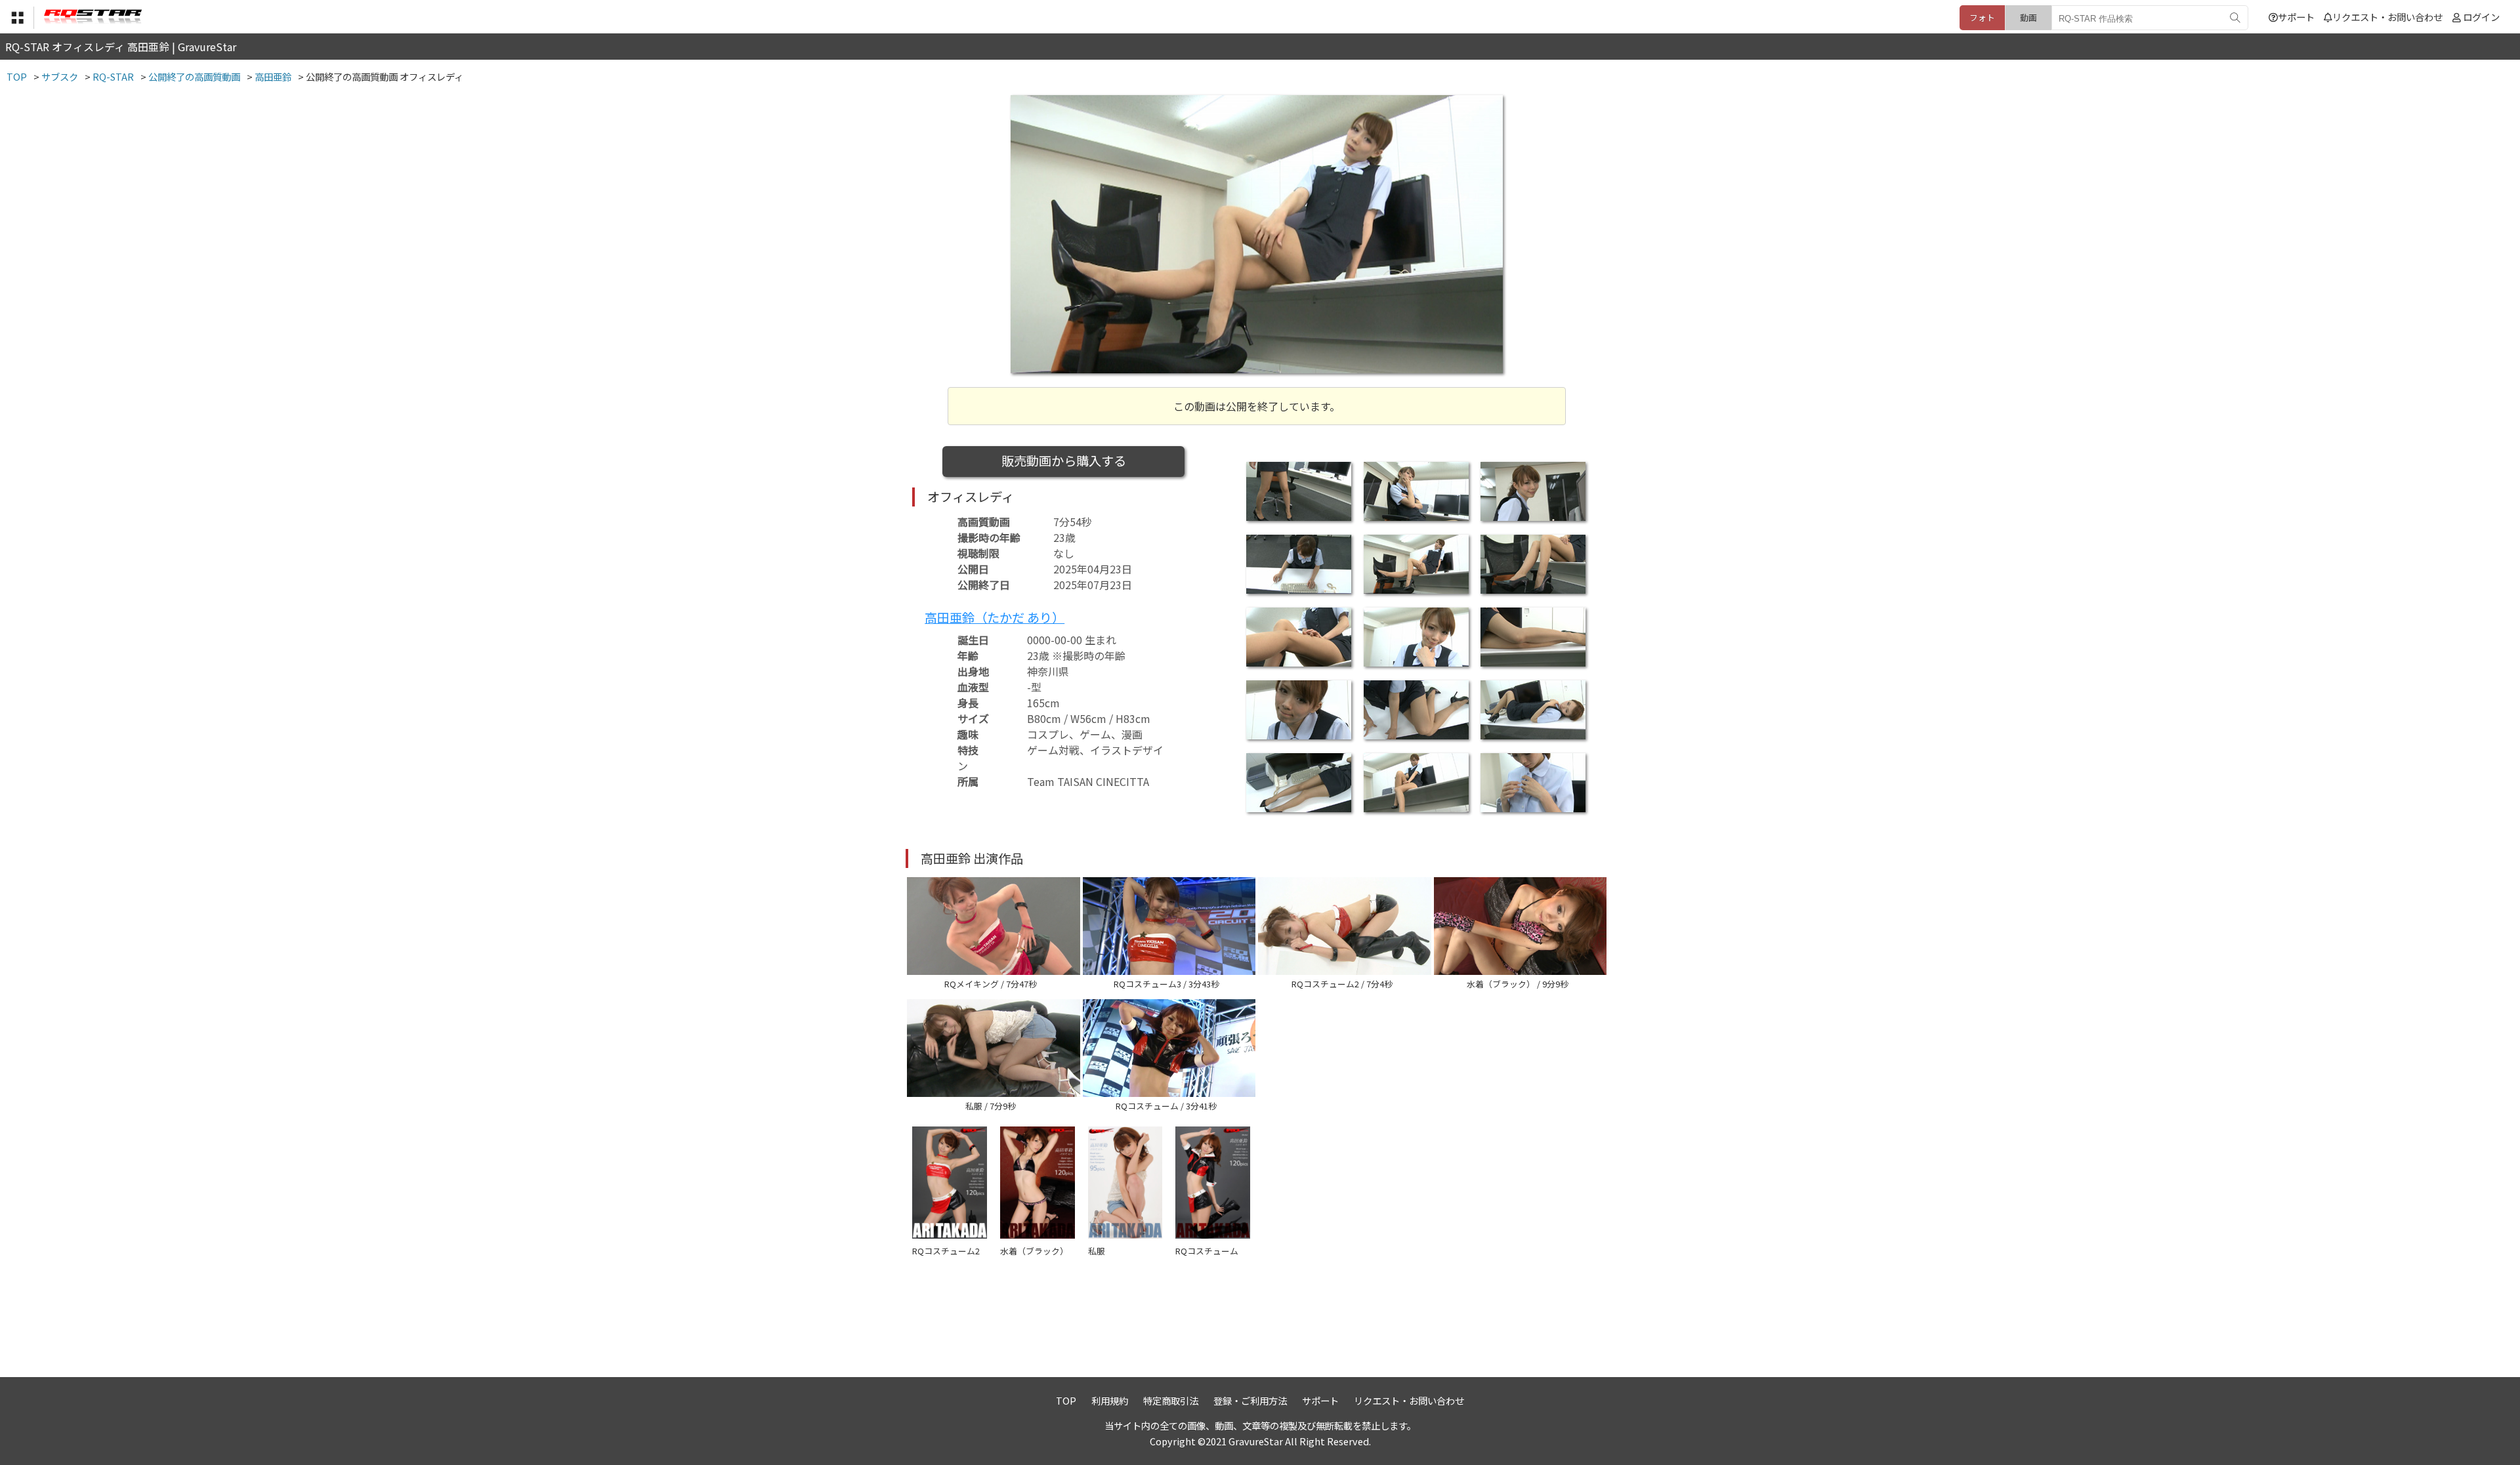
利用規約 (1110, 1400)
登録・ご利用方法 (1250, 1400)
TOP (1066, 1400)
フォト (1982, 17)
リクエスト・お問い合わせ (2387, 17)
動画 (2028, 17)
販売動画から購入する (1064, 461)
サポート (2296, 17)
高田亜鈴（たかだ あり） (995, 617)
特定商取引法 (1171, 1400)
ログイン (2481, 17)
